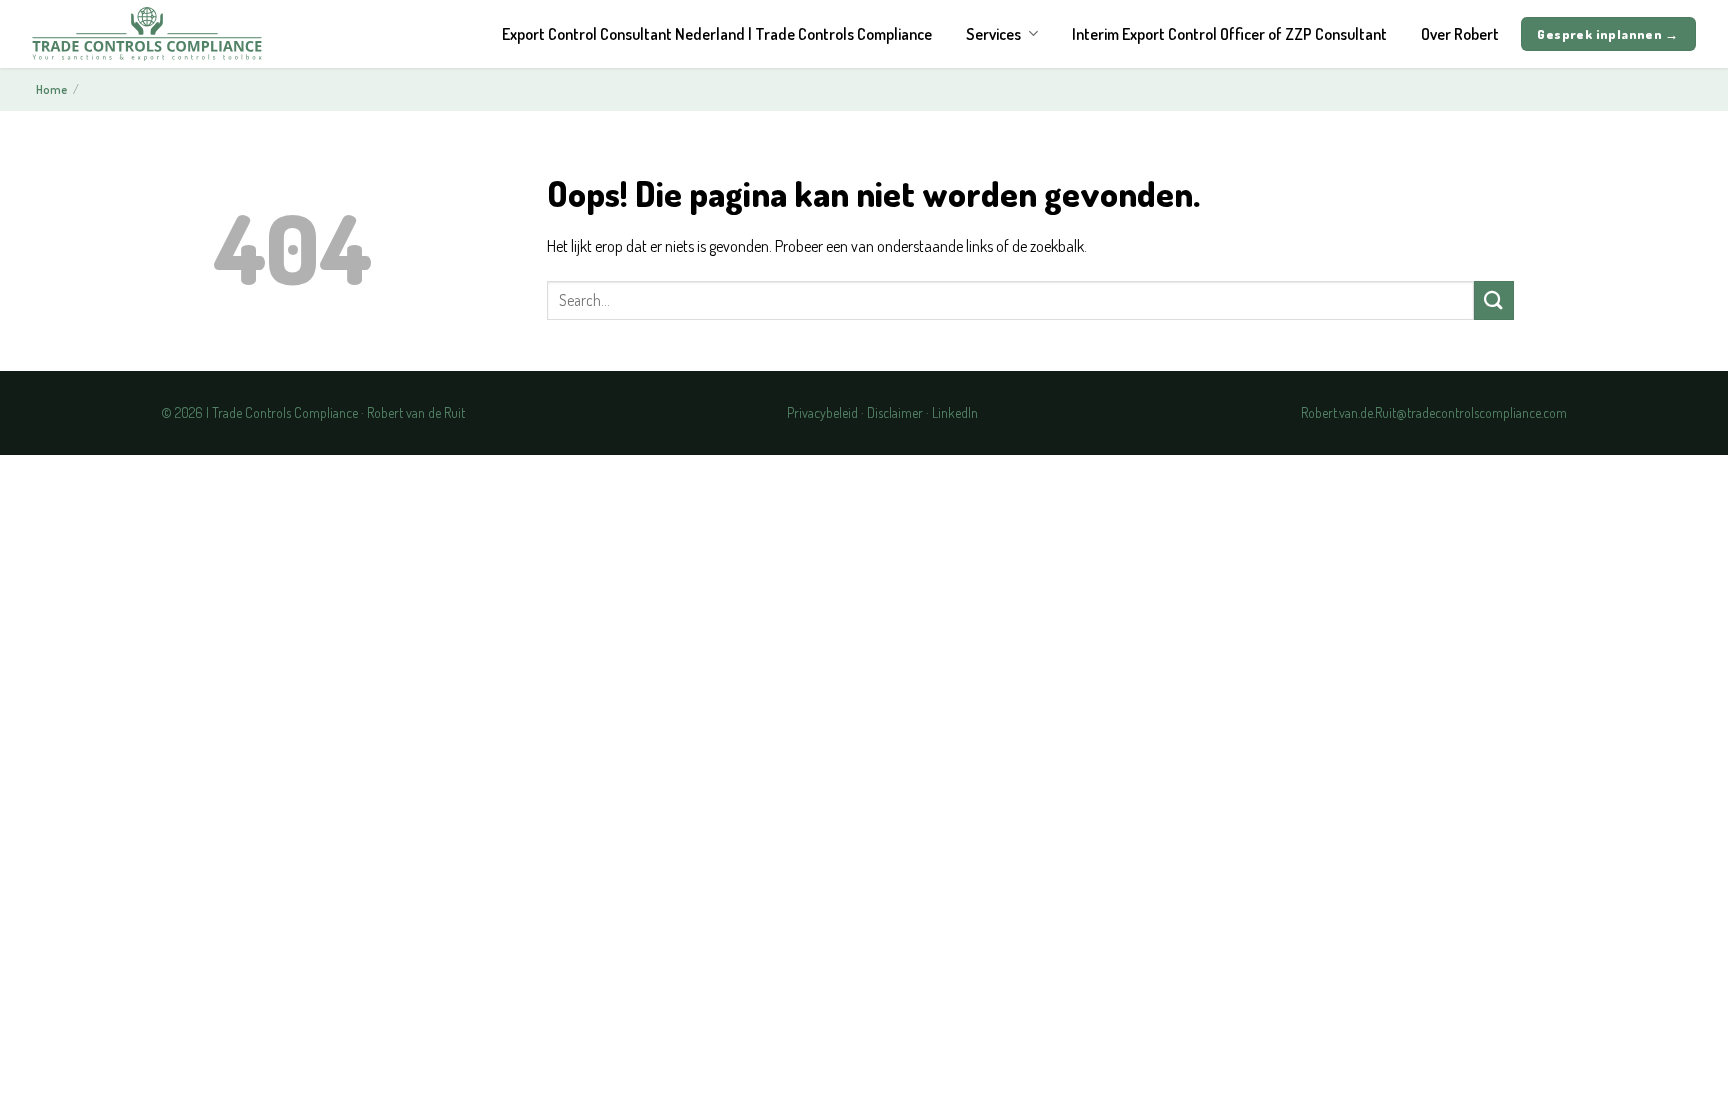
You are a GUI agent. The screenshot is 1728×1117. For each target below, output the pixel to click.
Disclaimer (895, 412)
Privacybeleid (822, 412)
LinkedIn (955, 412)
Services (993, 34)
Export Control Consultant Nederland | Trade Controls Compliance (717, 34)
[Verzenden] (1494, 300)
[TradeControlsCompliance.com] (147, 33)
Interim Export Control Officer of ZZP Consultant (1229, 34)
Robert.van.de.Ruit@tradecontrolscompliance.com (1434, 412)
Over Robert (1460, 34)
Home (51, 89)
